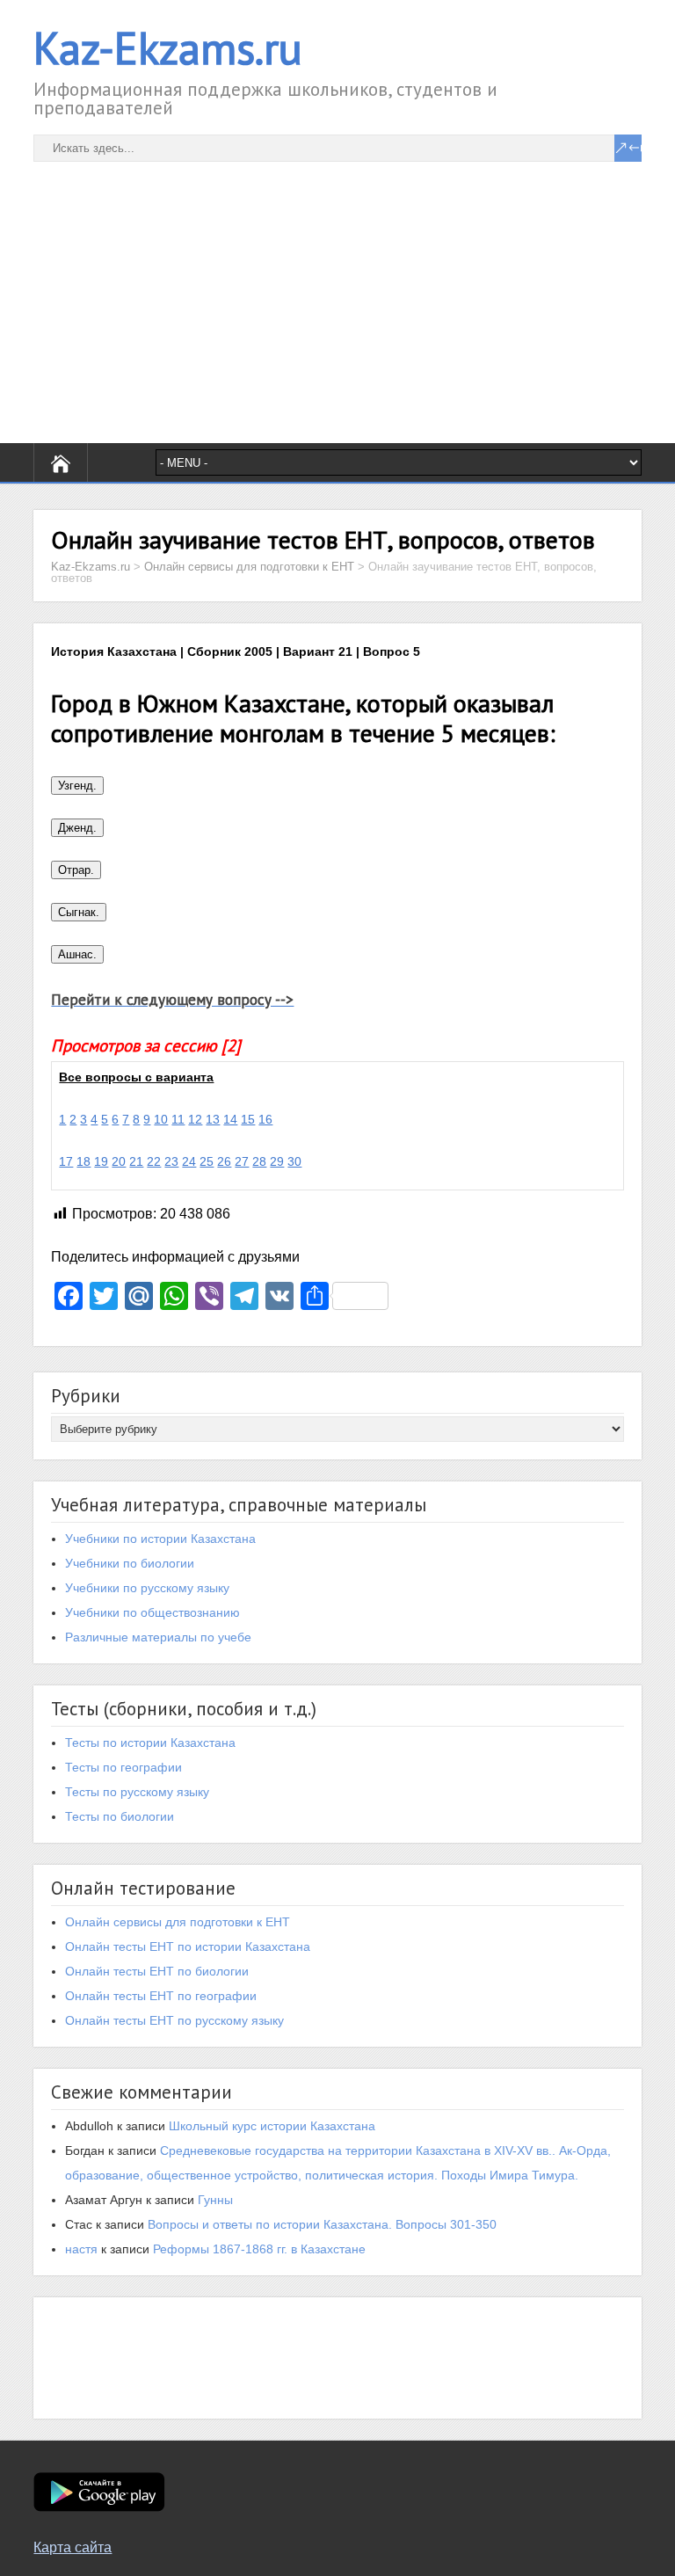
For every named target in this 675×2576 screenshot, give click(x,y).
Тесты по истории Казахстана (150, 1743)
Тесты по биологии (120, 1816)
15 (248, 1119)
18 (83, 1161)
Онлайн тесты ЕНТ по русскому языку (174, 2020)
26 (224, 1161)
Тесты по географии (123, 1767)
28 (259, 1161)
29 (277, 1161)
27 (242, 1161)
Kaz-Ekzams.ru (168, 48)
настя (81, 2249)
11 (178, 1119)
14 (230, 1119)
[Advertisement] (337, 285)
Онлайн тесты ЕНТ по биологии (157, 1971)
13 (213, 1119)
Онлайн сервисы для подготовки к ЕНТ (178, 1922)
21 (136, 1161)
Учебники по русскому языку (147, 1588)
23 (171, 1161)
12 (195, 1119)
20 (119, 1161)
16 (265, 1119)
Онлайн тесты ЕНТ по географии (161, 1996)
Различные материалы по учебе (158, 1637)
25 (207, 1161)
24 (189, 1161)
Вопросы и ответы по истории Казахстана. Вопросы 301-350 (322, 2224)
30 (294, 1161)
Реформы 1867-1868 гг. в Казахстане (259, 2249)
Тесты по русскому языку (137, 1792)
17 (66, 1161)
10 (161, 1119)
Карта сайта (73, 2547)
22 (154, 1161)
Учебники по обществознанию (152, 1612)
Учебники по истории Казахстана (160, 1539)
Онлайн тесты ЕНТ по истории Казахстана (188, 1947)
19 (101, 1161)
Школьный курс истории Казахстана (272, 2126)
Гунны (215, 2200)
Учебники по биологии (130, 1563)
